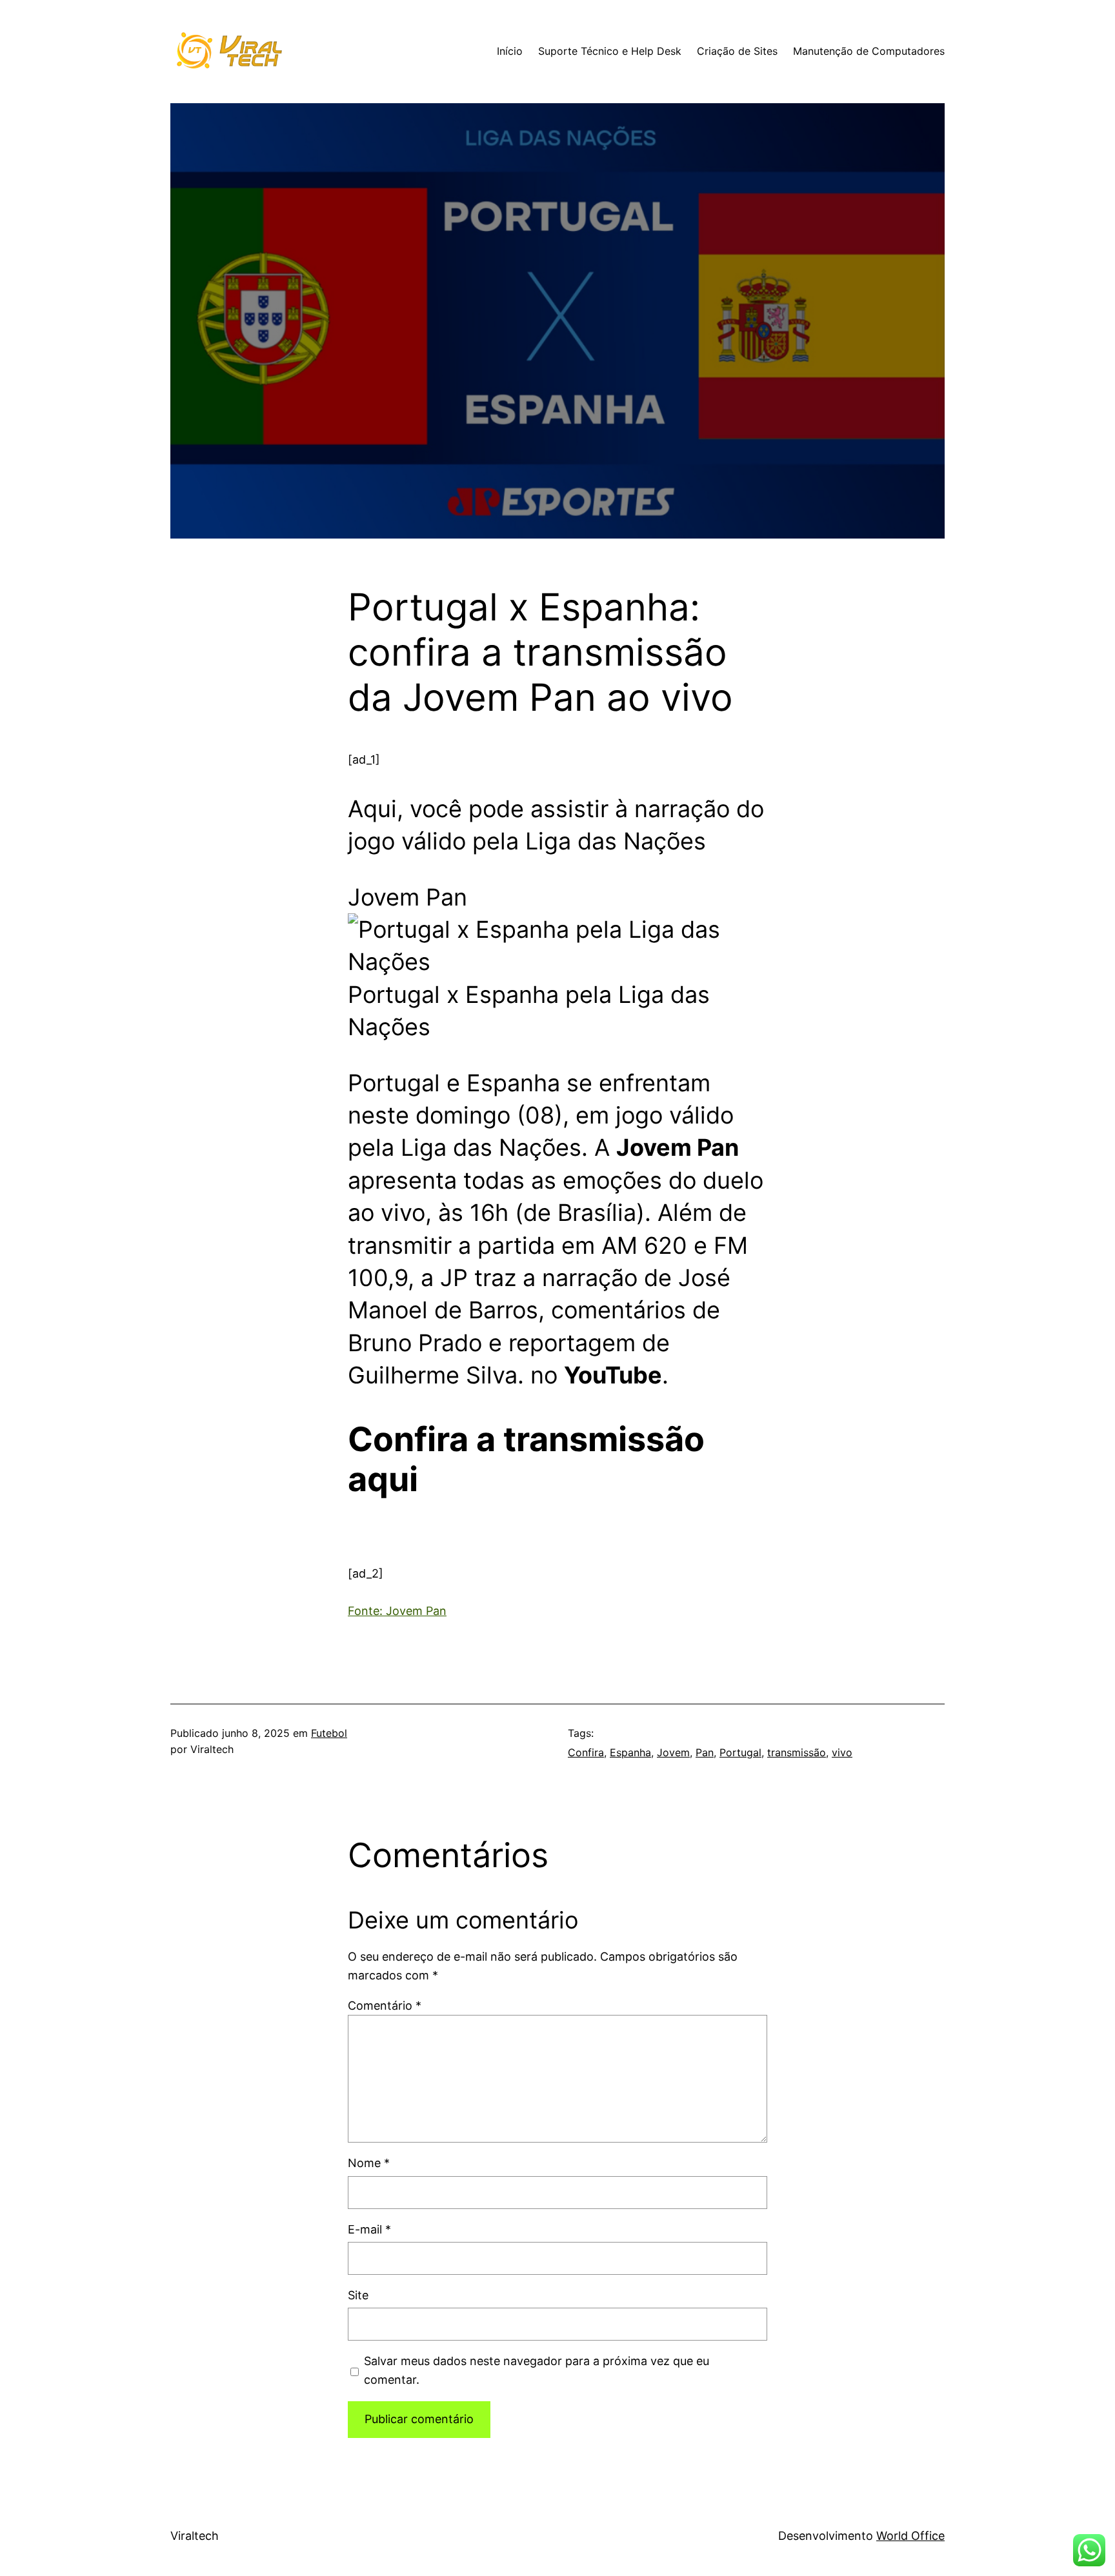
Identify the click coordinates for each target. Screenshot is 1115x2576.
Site (358, 2295)
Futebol (329, 1733)
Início (510, 51)
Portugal (740, 1752)
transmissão (797, 1752)
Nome (369, 2163)
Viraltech (195, 2536)
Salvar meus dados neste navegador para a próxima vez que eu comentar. (537, 2370)
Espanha (630, 1752)
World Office (910, 2536)
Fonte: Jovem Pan (397, 1611)
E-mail (369, 2229)
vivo (842, 1752)
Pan (705, 1752)
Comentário (385, 2006)
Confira (586, 1752)
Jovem (673, 1752)
